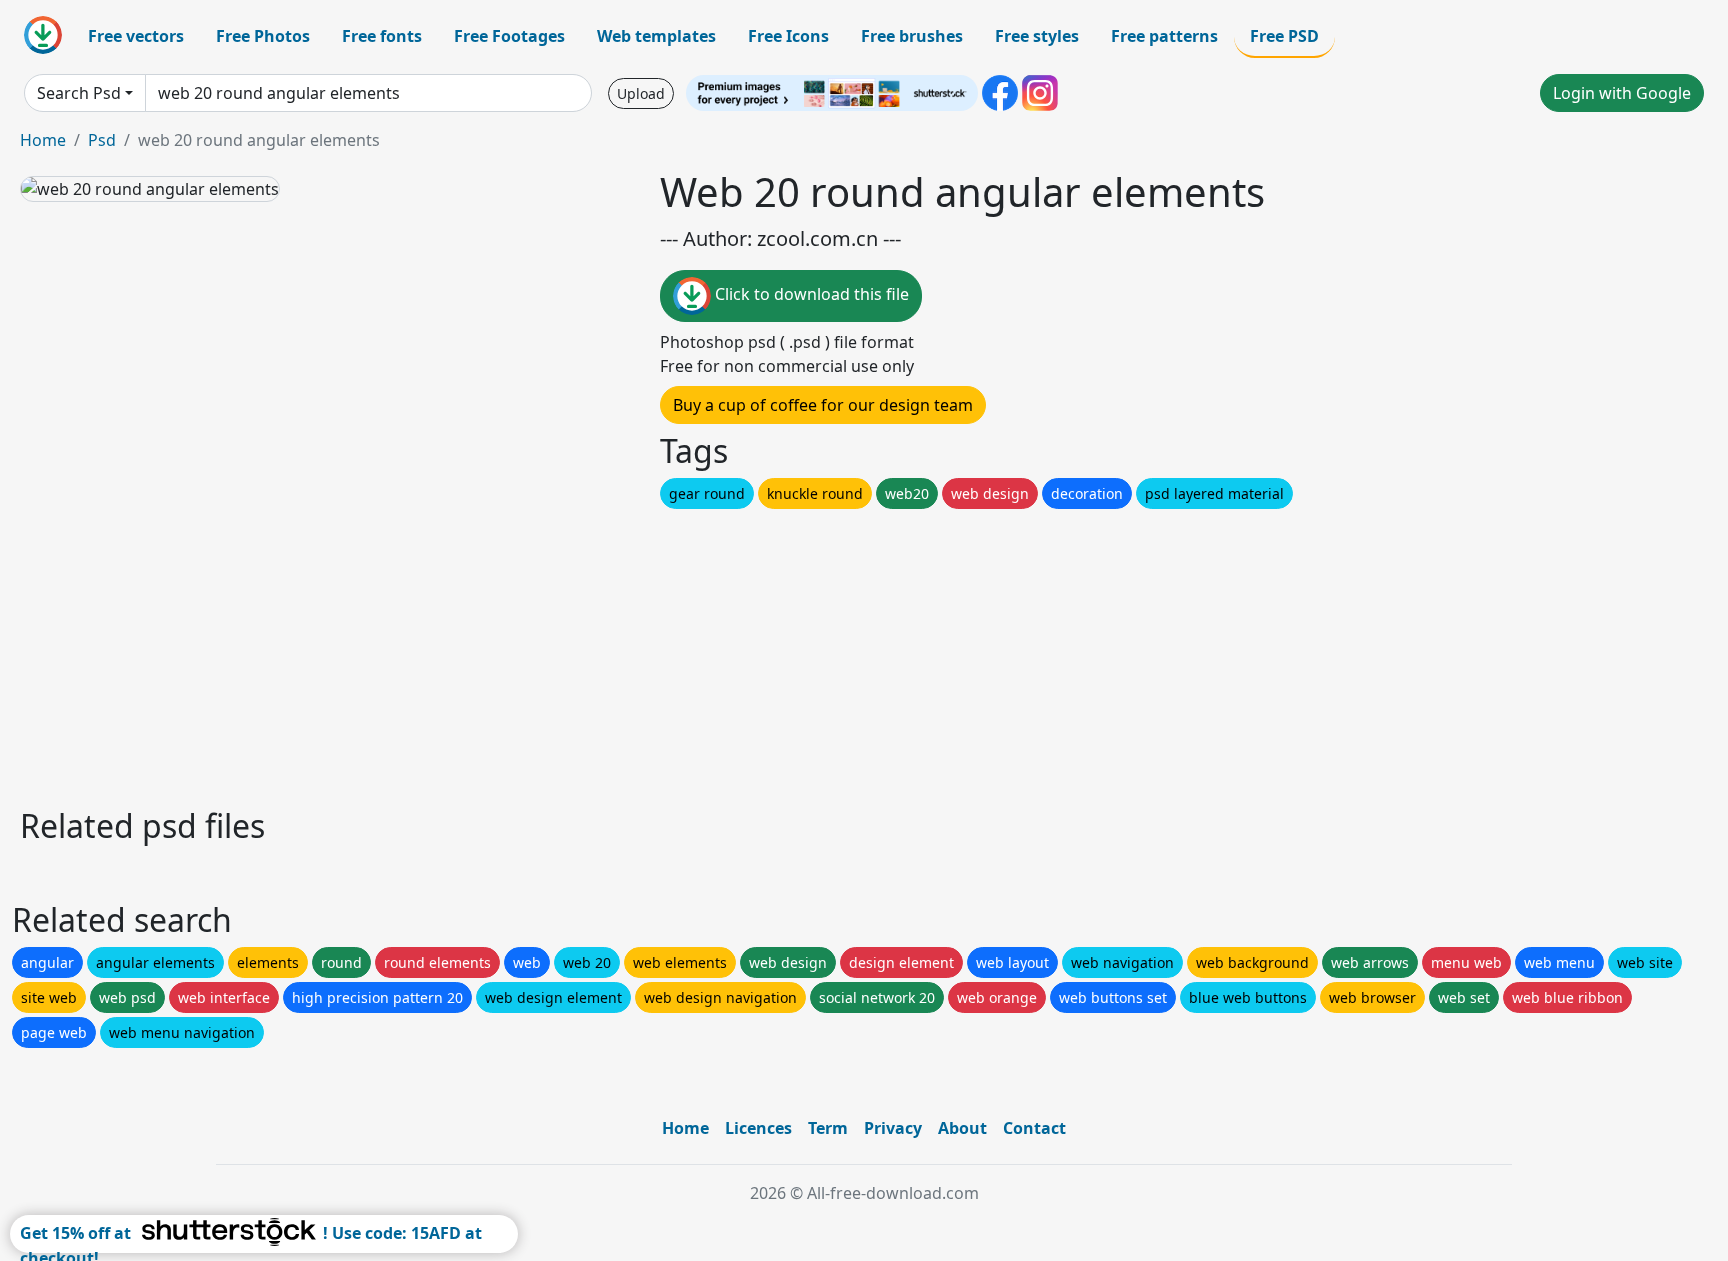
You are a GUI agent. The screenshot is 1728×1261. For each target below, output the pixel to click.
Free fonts (382, 36)
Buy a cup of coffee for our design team (823, 405)
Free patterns (1164, 36)
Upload (641, 93)
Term (828, 1128)
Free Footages (509, 36)
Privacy (893, 1128)
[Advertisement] (618, 653)
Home (43, 140)
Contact (1034, 1128)
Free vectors (136, 36)
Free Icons (788, 36)
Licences (758, 1128)
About (962, 1128)
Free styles (1037, 36)
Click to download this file (810, 294)
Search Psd (79, 93)
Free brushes (912, 36)
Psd (102, 140)
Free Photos (263, 36)
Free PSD (1284, 36)
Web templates (656, 36)
